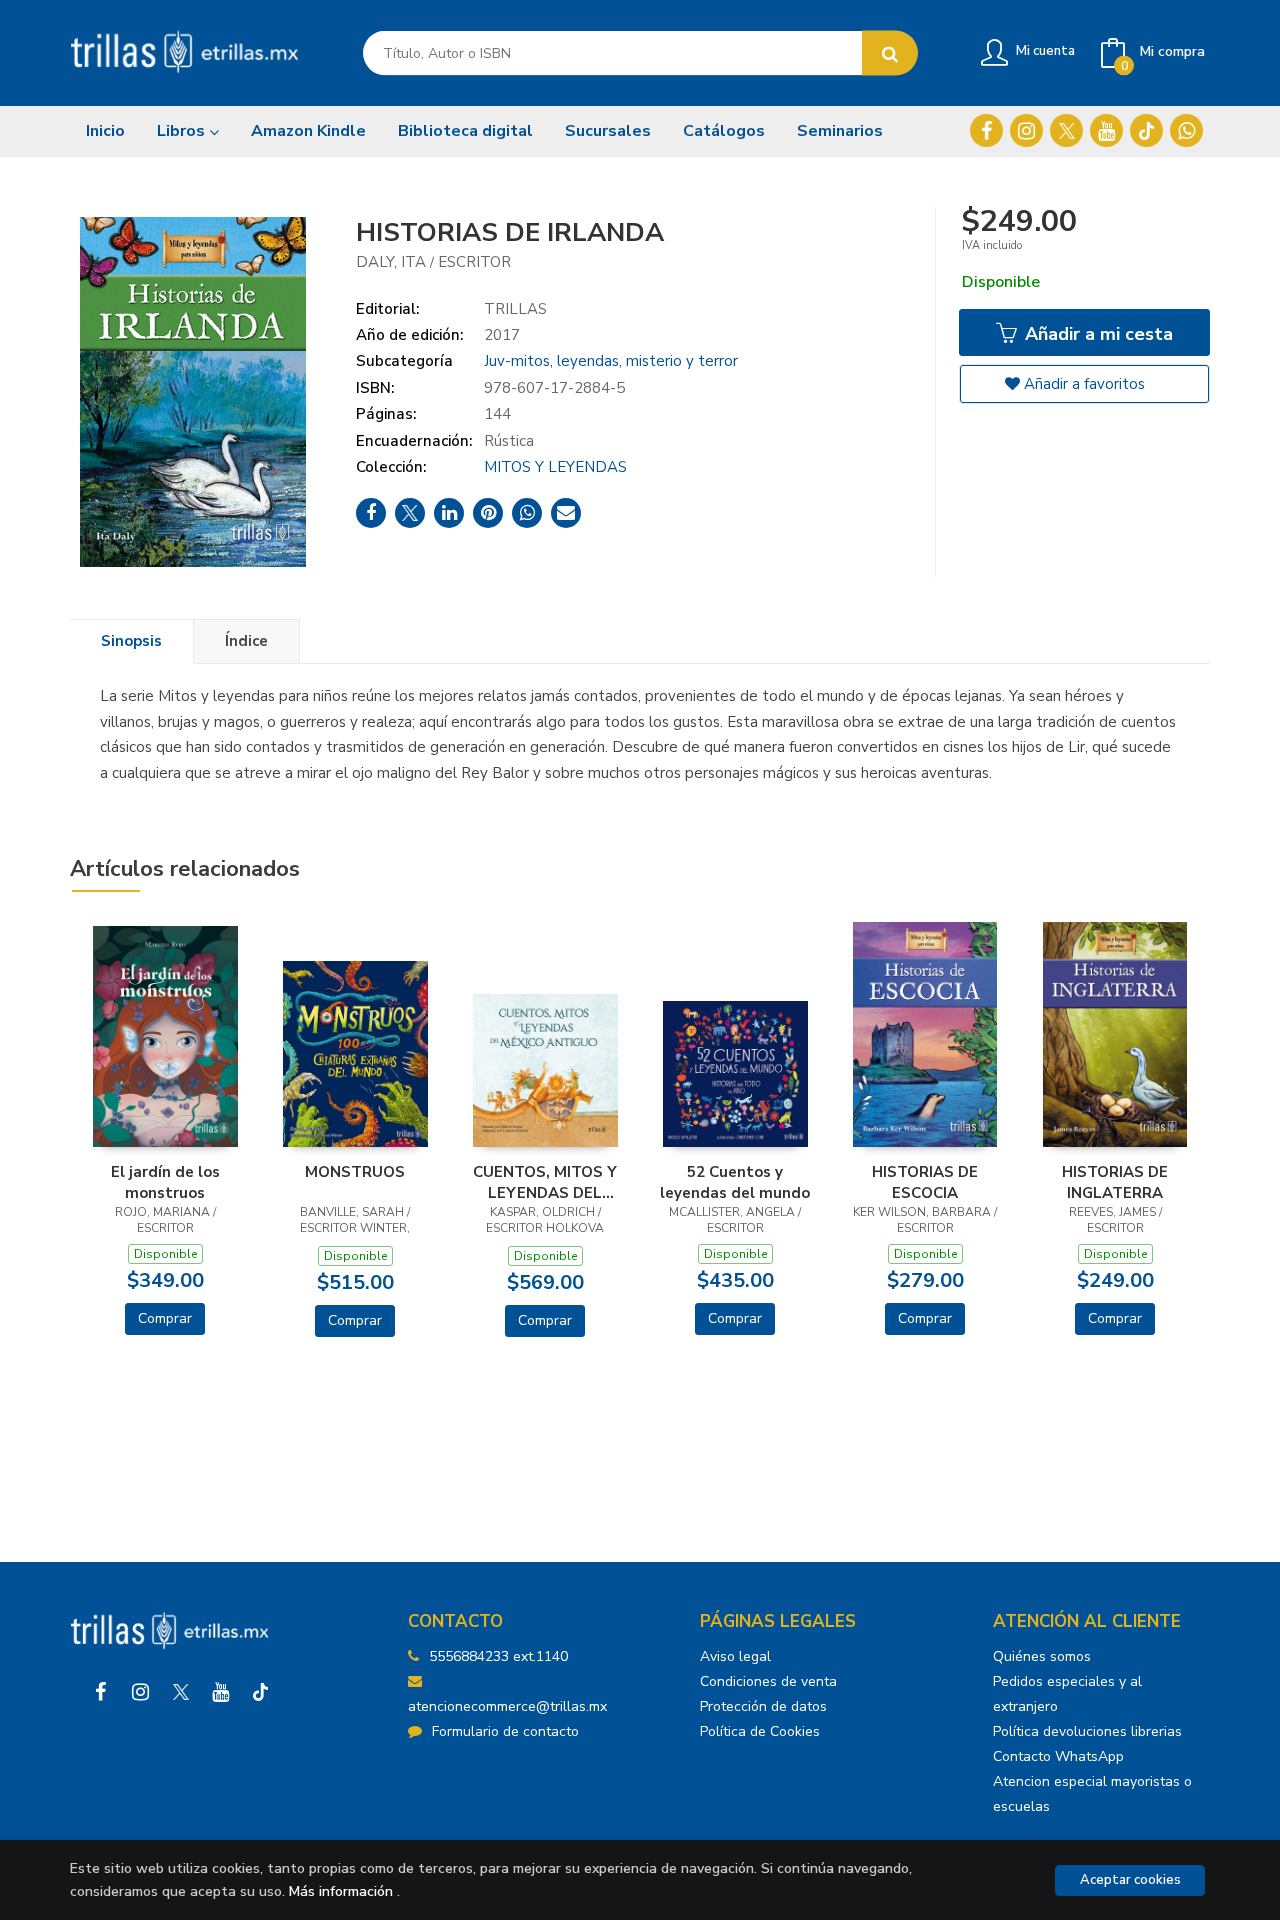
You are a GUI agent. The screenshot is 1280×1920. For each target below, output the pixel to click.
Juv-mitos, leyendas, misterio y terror (611, 361)
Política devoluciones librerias (1087, 1731)
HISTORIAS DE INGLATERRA (1115, 1182)
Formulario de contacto (505, 1731)
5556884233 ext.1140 (498, 1656)
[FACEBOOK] (986, 130)
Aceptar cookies (1130, 1880)
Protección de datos (763, 1706)
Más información (341, 1891)
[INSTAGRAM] (1026, 130)
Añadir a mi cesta (1096, 334)
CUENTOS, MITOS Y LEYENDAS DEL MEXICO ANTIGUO (545, 1182)
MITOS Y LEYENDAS (555, 467)
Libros (183, 131)
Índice (246, 641)
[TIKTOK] (1146, 130)
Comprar (165, 1318)
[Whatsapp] (1186, 130)
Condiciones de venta (768, 1681)
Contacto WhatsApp (1058, 1756)
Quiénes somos (1042, 1656)
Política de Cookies (760, 1731)
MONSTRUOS (355, 1172)
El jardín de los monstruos (165, 1182)
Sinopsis (131, 641)
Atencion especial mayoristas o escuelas (1092, 1794)
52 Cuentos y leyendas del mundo (735, 1182)
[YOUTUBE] (1106, 130)
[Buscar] (890, 53)
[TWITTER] (1066, 130)
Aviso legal (735, 1656)
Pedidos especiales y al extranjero (1067, 1694)
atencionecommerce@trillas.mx (507, 1706)
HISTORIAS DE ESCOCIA (925, 1182)
